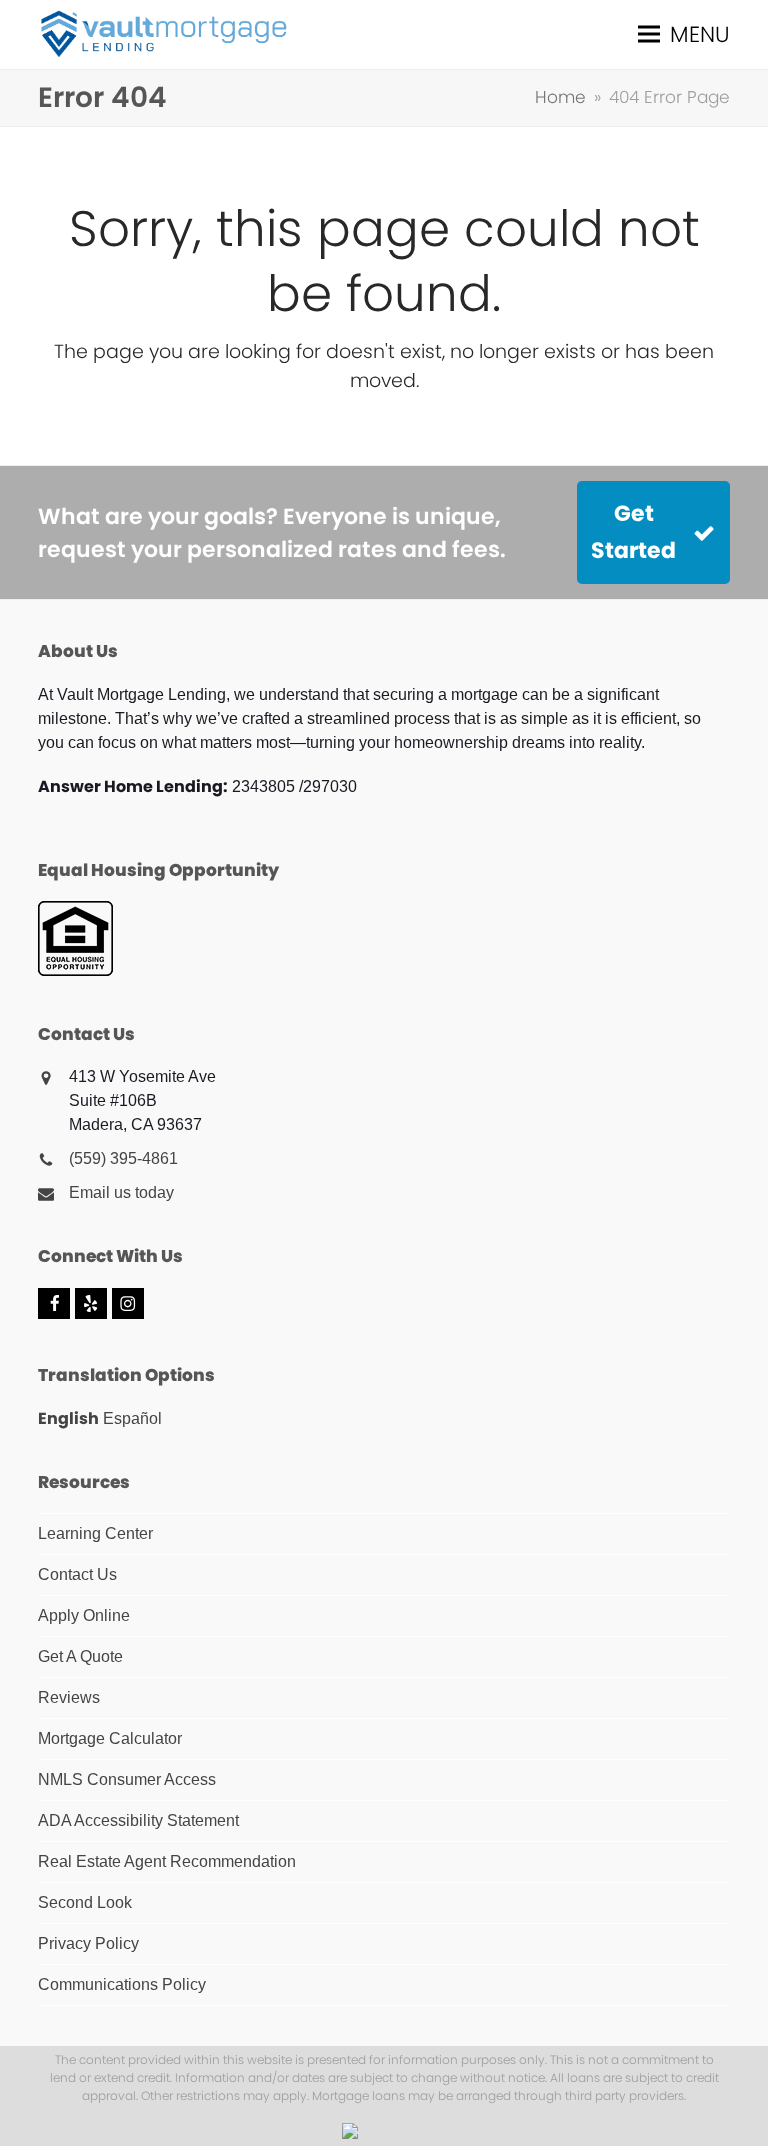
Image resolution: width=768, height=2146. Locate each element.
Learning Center (95, 1533)
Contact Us (77, 1574)
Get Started (633, 532)
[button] (684, 34)
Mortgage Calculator (110, 1738)
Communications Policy (122, 1984)
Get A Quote (80, 1656)
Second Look (85, 1902)
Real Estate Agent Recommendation (167, 1861)
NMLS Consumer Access (127, 1779)
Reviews (69, 1697)
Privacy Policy (88, 1943)
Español (132, 1418)
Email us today (121, 1192)
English (68, 1418)
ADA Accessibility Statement (138, 1820)
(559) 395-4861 (123, 1158)
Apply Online (84, 1615)
